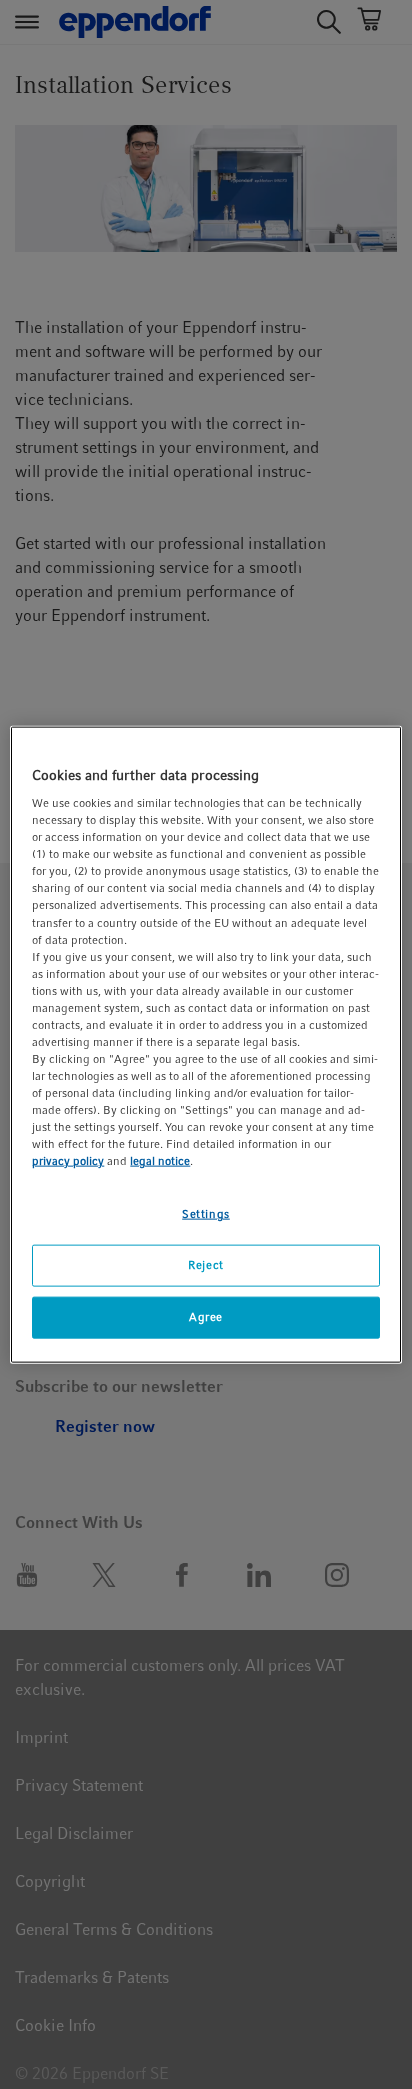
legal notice (160, 1161)
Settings (206, 1214)
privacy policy (68, 1161)
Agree (206, 1317)
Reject (205, 1265)
